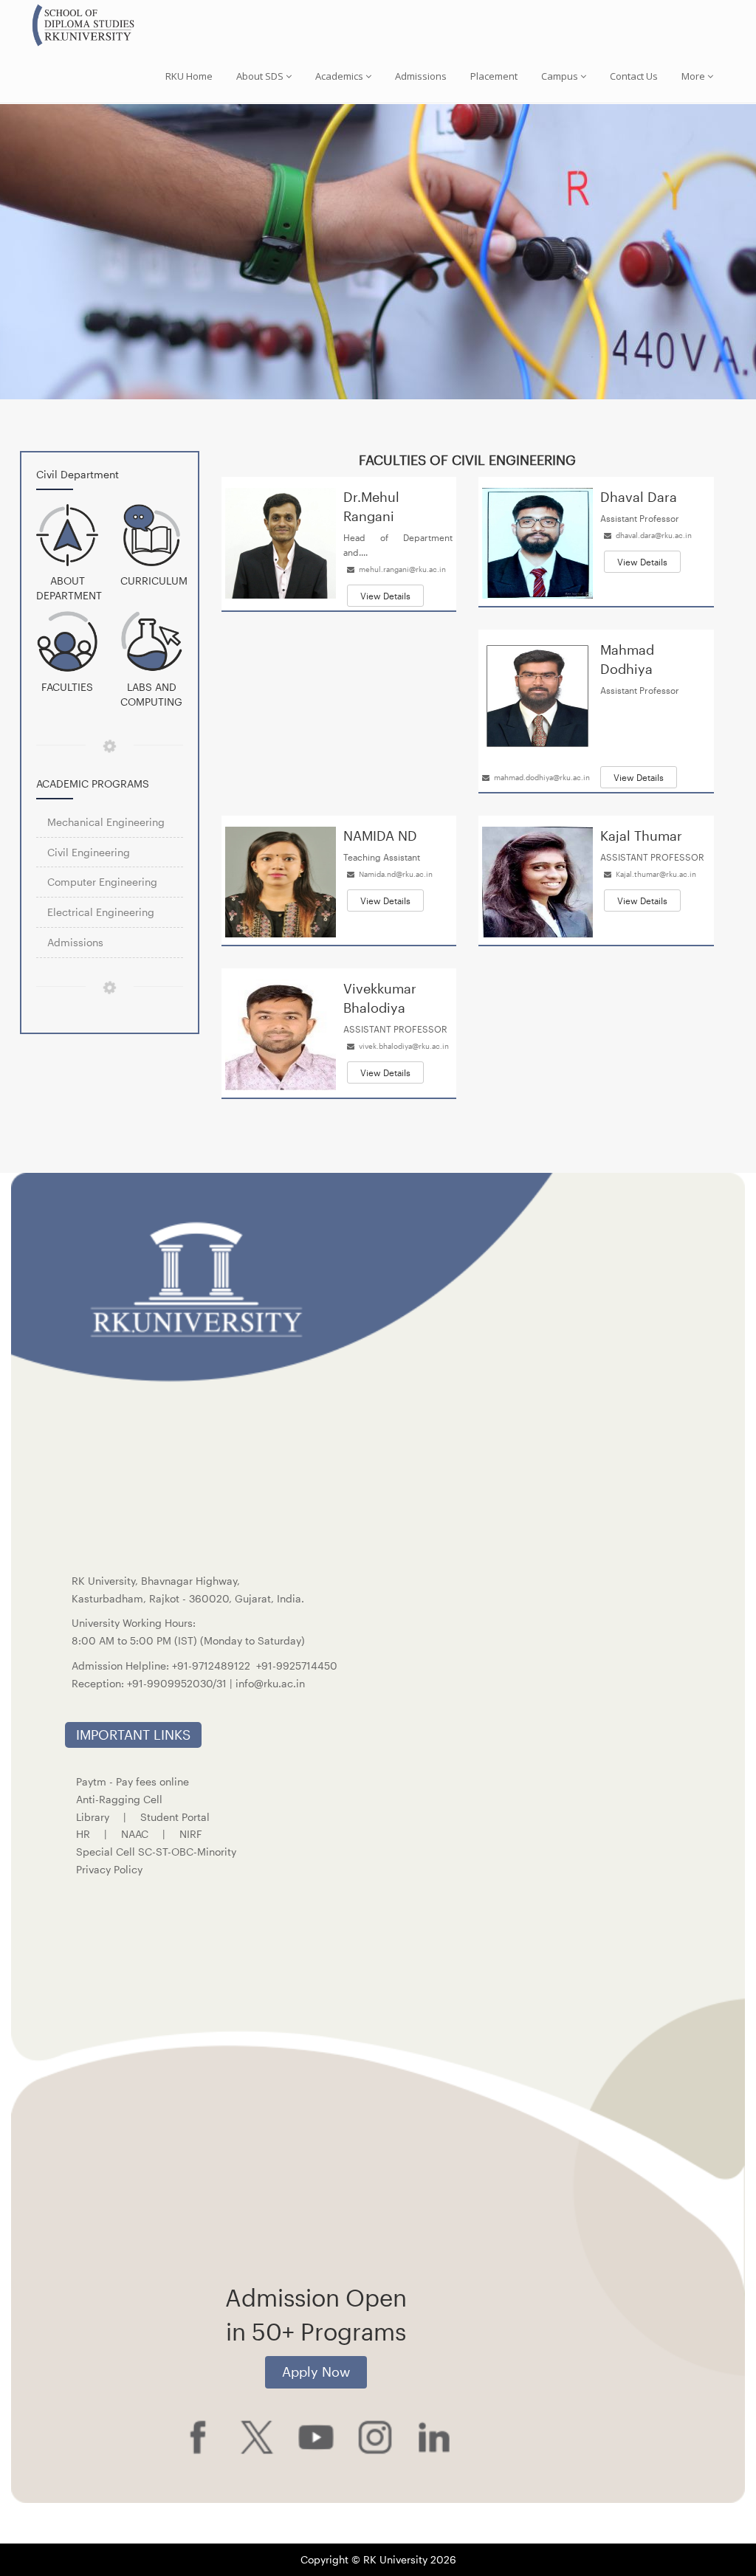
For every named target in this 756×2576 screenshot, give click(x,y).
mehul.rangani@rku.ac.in (402, 569)
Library (93, 1817)
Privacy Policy (109, 1869)
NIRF (191, 1834)
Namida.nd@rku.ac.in (396, 874)
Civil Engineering (89, 852)
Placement (494, 76)
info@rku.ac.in (270, 1683)
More (693, 76)
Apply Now (316, 2372)
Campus (560, 76)
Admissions (421, 76)
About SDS (260, 76)
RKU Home (189, 76)
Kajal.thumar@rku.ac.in (656, 874)
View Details (385, 596)
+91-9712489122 (211, 1666)
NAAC (135, 1834)
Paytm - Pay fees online (133, 1781)
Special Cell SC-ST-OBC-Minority (156, 1852)
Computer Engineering (102, 882)
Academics (339, 76)
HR (83, 1834)
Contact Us (634, 76)
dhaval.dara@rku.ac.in (654, 535)
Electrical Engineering (101, 912)
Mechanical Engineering (106, 822)
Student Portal (175, 1817)
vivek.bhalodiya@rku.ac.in (404, 1046)
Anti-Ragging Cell (119, 1799)
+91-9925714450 (297, 1666)
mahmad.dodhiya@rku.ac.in (542, 777)
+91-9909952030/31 (178, 1683)
